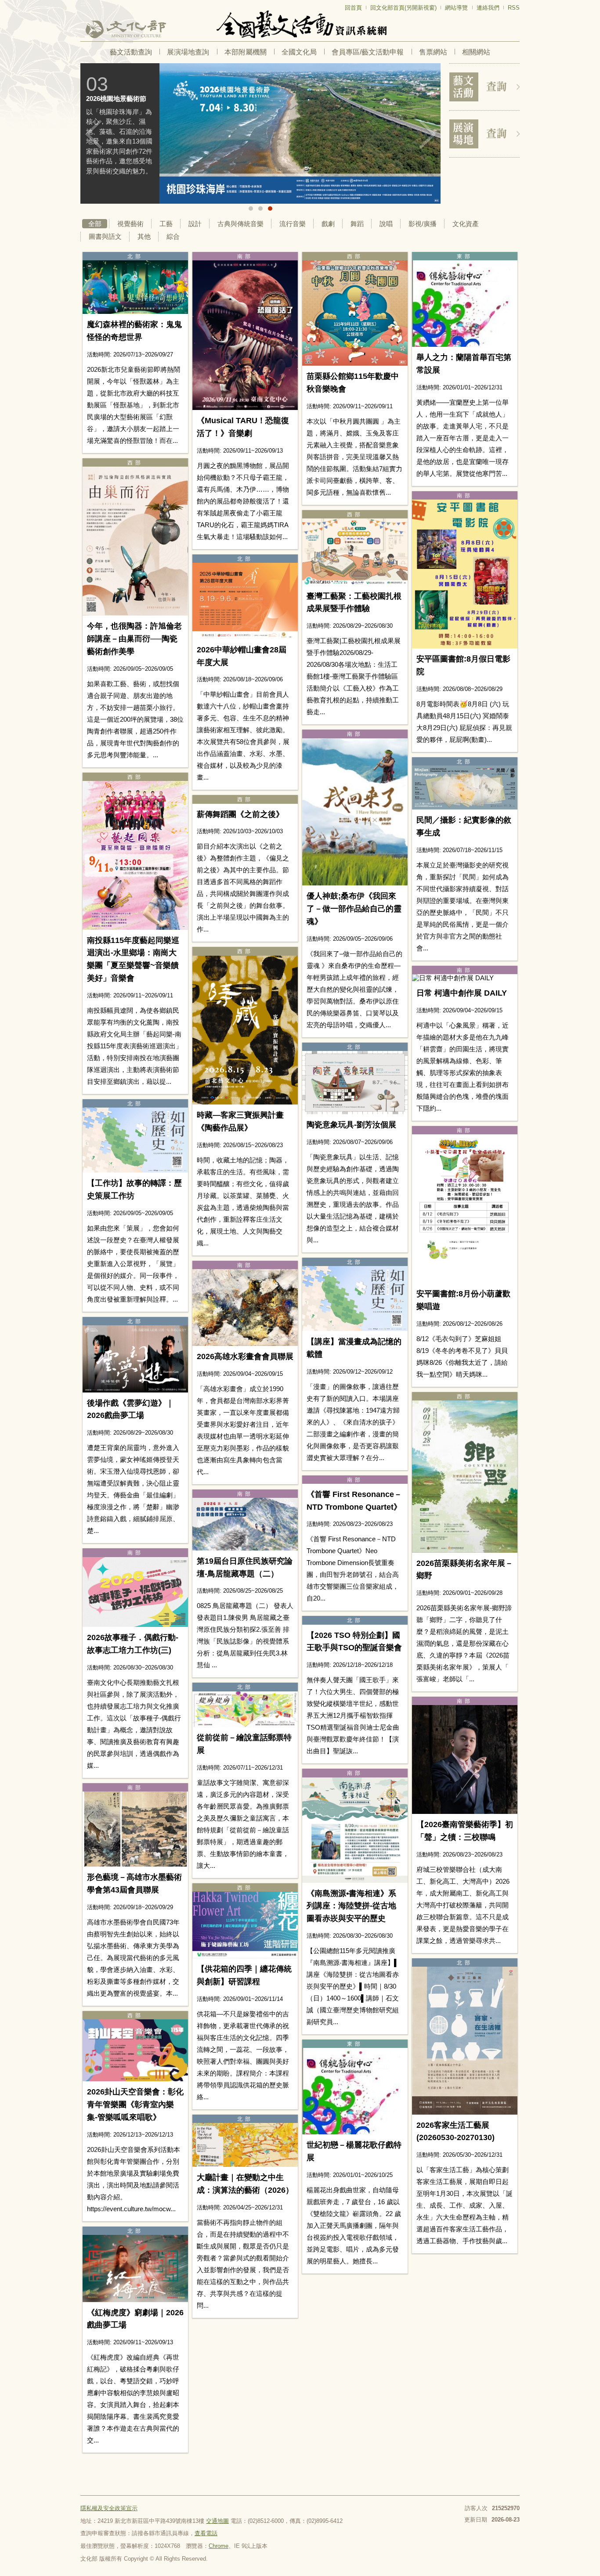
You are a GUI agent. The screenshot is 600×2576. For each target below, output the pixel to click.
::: (83, 4)
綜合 (173, 236)
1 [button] (251, 209)
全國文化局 (299, 52)
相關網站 (476, 52)
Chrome (219, 2546)
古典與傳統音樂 (240, 224)
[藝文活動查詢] (484, 87)
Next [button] (427, 134)
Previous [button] (94, 134)
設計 (195, 224)
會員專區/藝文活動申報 (368, 52)
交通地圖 (217, 2521)
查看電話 (206, 2533)
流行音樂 (293, 224)
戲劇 (328, 224)
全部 (95, 224)
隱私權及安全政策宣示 (109, 2508)
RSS (514, 8)
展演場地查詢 (188, 52)
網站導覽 (456, 8)
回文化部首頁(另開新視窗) (403, 8)
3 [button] (270, 209)
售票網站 (433, 52)
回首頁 (353, 8)
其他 (144, 236)
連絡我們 (488, 8)
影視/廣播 (423, 224)
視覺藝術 (130, 224)
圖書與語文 (105, 236)
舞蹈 (357, 224)
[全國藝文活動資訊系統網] (300, 24)
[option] (230, 133)
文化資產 (466, 224)
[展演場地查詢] (484, 134)
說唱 (386, 224)
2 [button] (260, 209)
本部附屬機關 (246, 52)
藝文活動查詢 (131, 52)
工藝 (166, 224)
